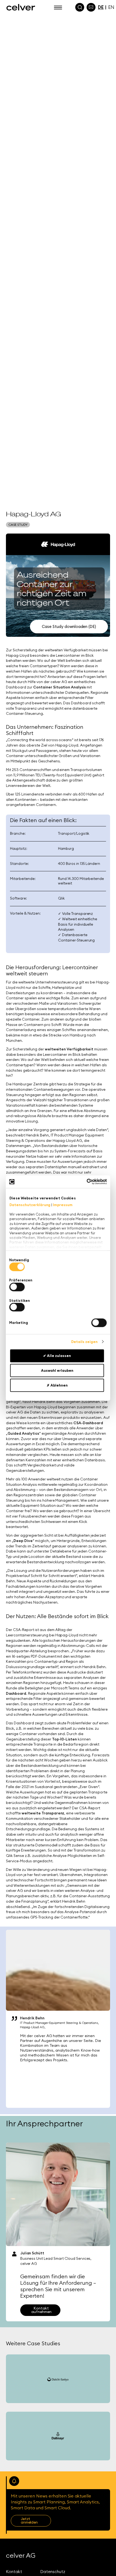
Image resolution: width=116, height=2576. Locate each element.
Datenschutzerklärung (30, 1205)
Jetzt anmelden (29, 2521)
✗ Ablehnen (57, 1385)
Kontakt (14, 2572)
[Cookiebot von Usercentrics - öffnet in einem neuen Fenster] (83, 1182)
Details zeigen (84, 1342)
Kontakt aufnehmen (41, 2310)
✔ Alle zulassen (57, 1356)
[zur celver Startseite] (16, 7)
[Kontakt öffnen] (91, 7)
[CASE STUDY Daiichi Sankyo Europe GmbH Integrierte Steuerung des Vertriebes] (58, 2379)
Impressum (63, 1205)
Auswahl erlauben (57, 1370)
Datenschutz (53, 2572)
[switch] (17, 1287)
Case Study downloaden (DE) (69, 626)
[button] (58, 7)
